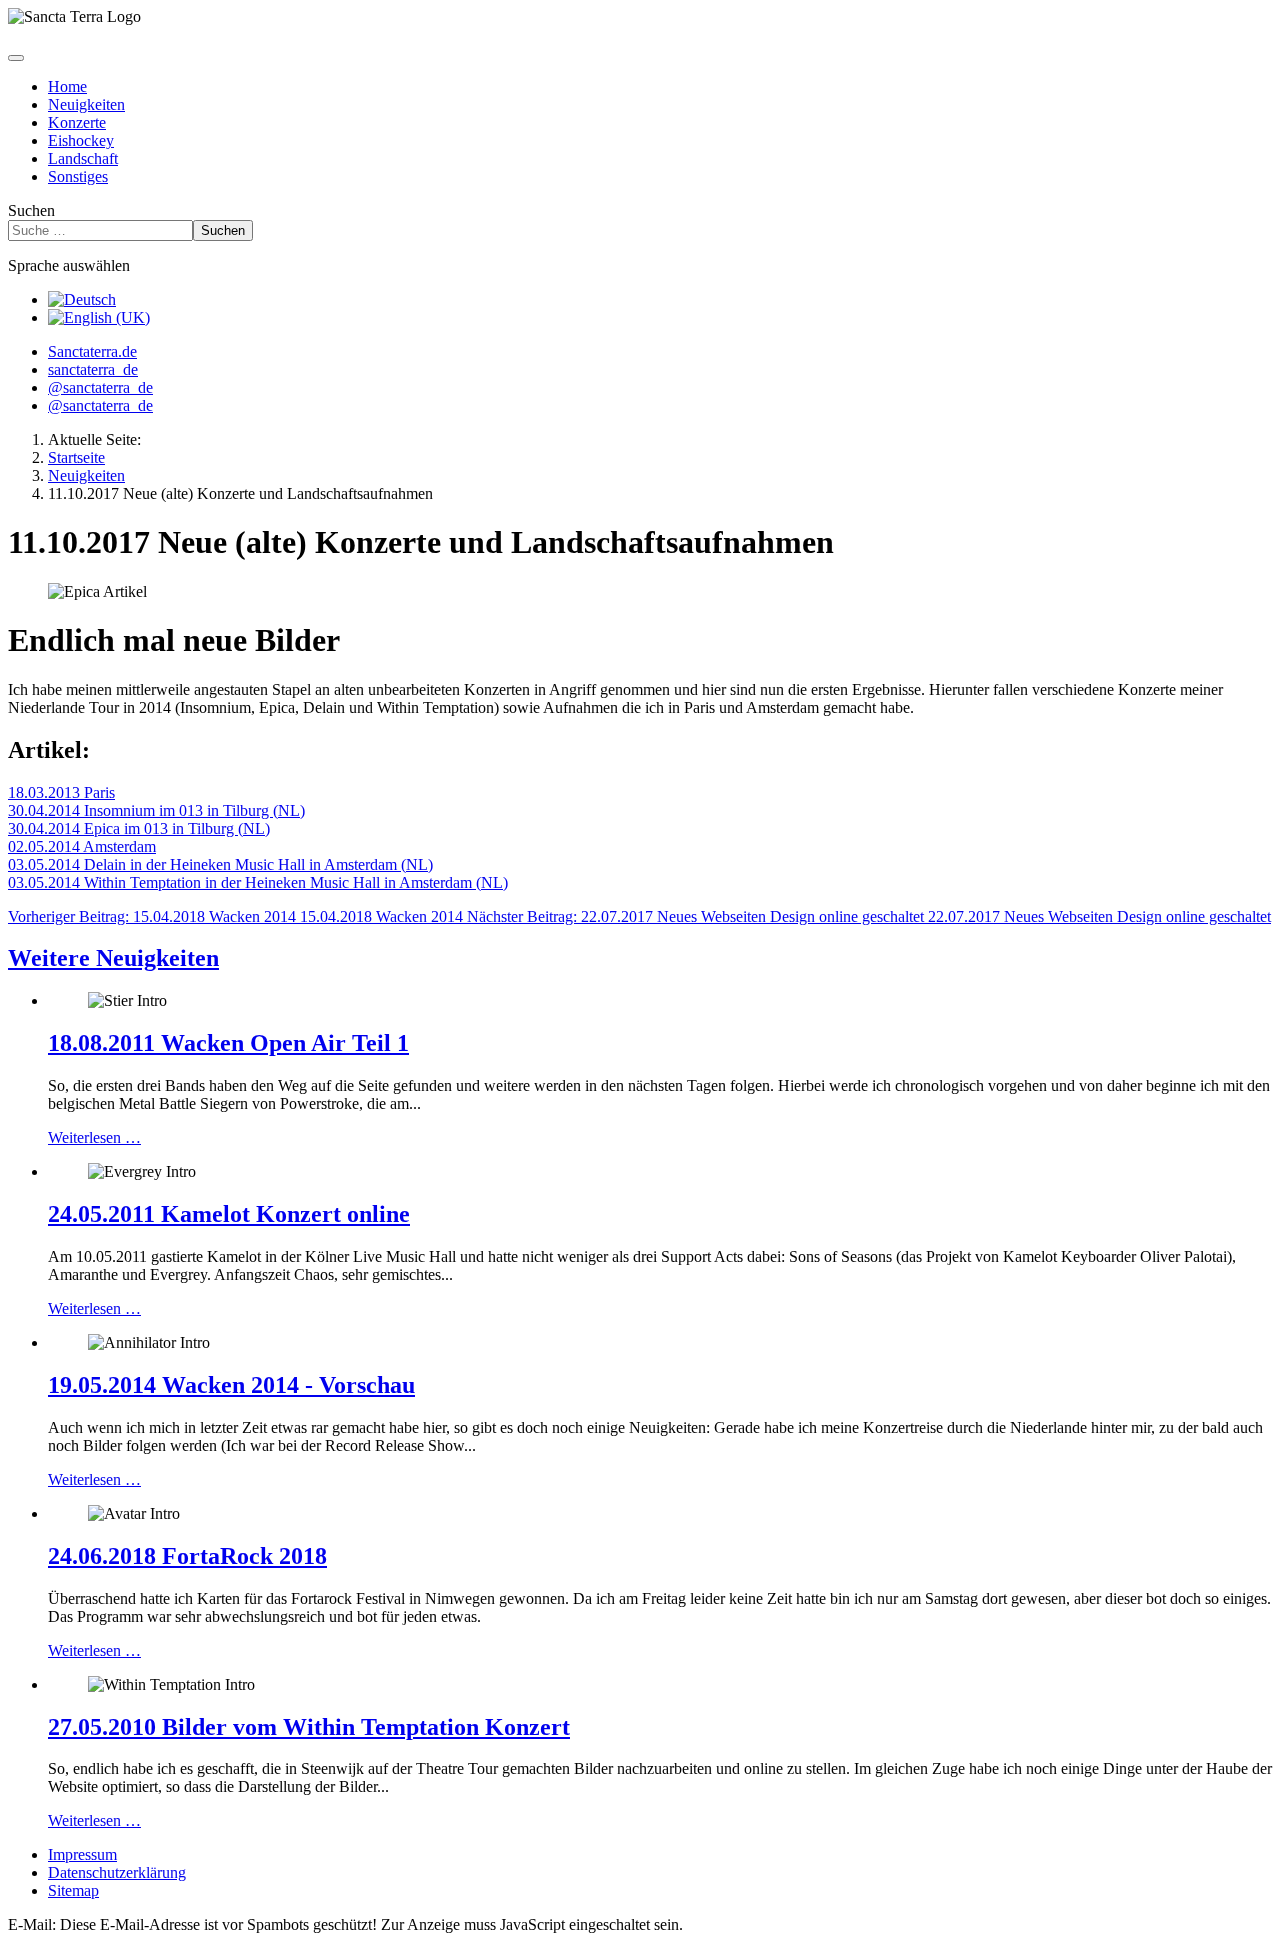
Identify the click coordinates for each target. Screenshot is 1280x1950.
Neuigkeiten (86, 104)
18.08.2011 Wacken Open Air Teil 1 (228, 1043)
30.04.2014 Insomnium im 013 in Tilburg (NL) (156, 810)
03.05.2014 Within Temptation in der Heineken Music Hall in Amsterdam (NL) (258, 882)
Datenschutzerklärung (117, 1872)
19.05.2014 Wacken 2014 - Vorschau (231, 1385)
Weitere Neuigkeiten (113, 958)
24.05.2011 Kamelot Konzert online (229, 1214)
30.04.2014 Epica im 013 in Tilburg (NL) (139, 828)
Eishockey (81, 140)
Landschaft (83, 158)
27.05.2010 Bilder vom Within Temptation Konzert (309, 1727)
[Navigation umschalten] (16, 58)
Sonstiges (78, 176)
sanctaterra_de (93, 369)
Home (67, 86)
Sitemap (73, 1890)
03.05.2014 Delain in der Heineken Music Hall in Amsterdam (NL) (220, 864)
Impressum (82, 1854)
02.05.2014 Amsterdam (82, 846)
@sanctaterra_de (100, 387)
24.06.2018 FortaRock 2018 (187, 1556)
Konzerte (77, 122)
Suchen (31, 210)
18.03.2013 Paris (61, 792)
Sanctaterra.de (92, 351)
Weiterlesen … (94, 1137)
